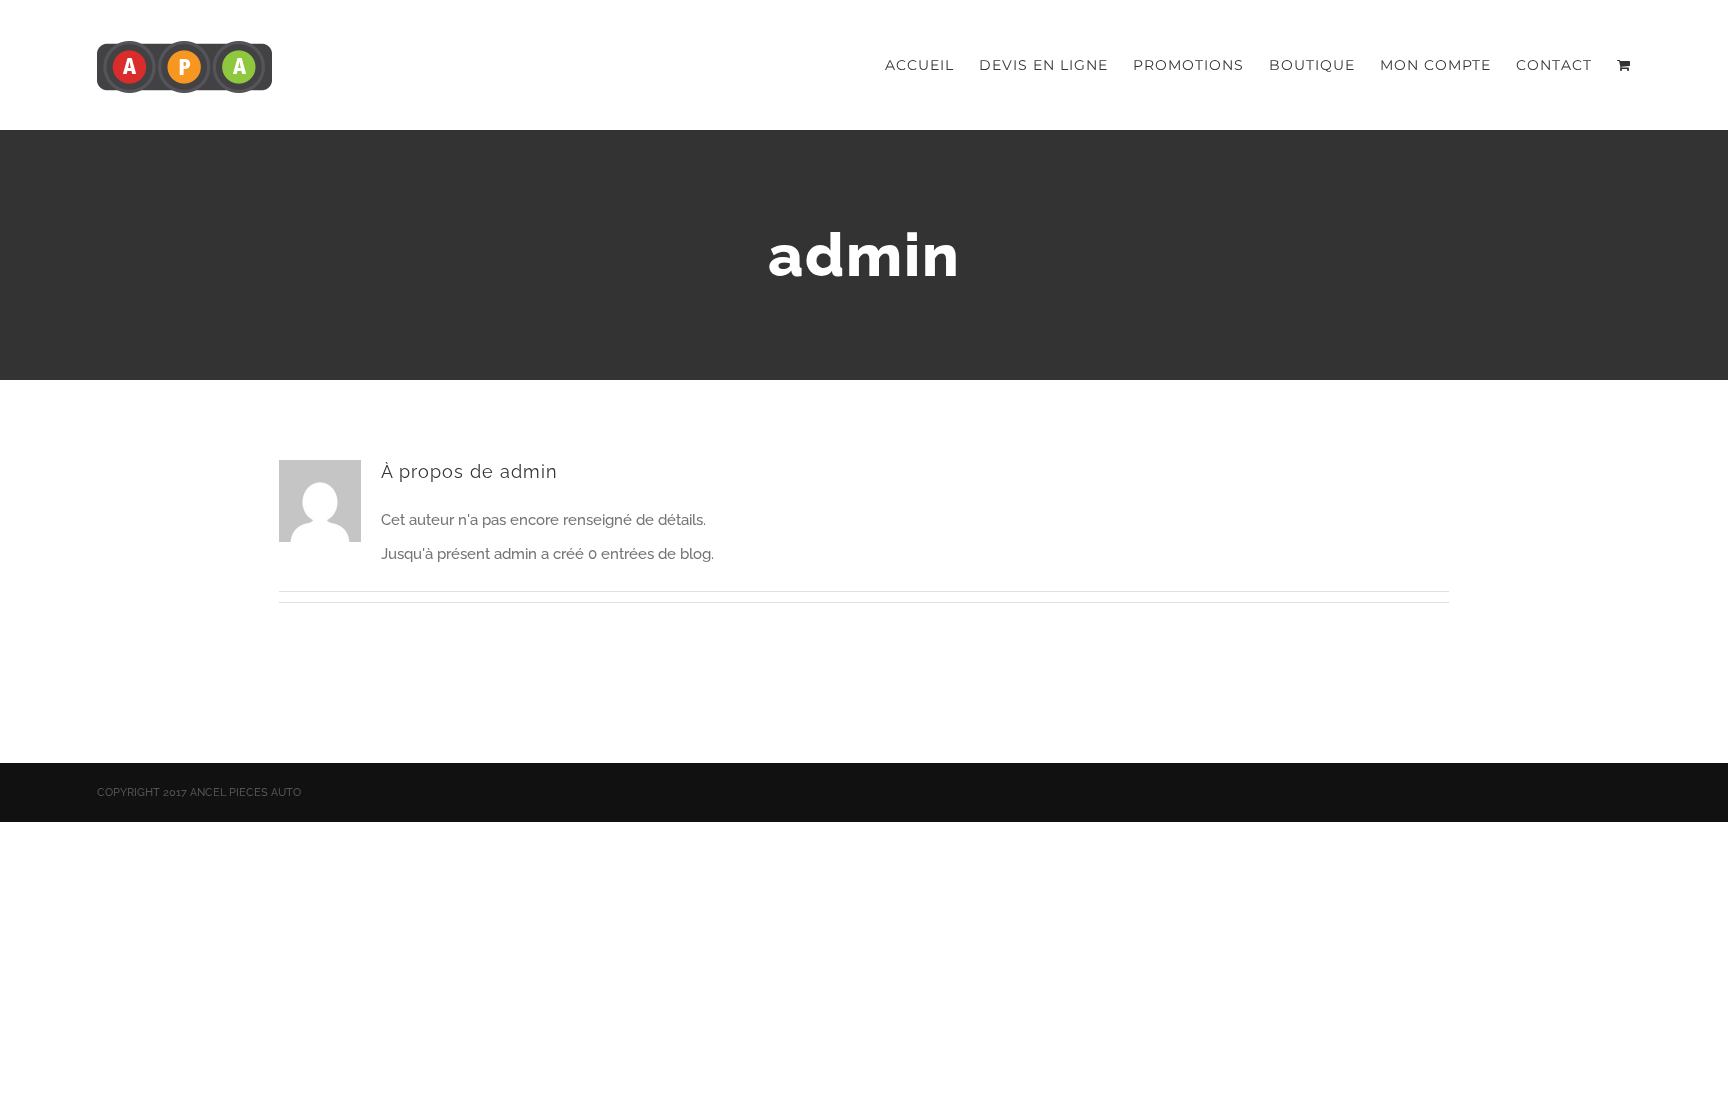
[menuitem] (932, 65)
